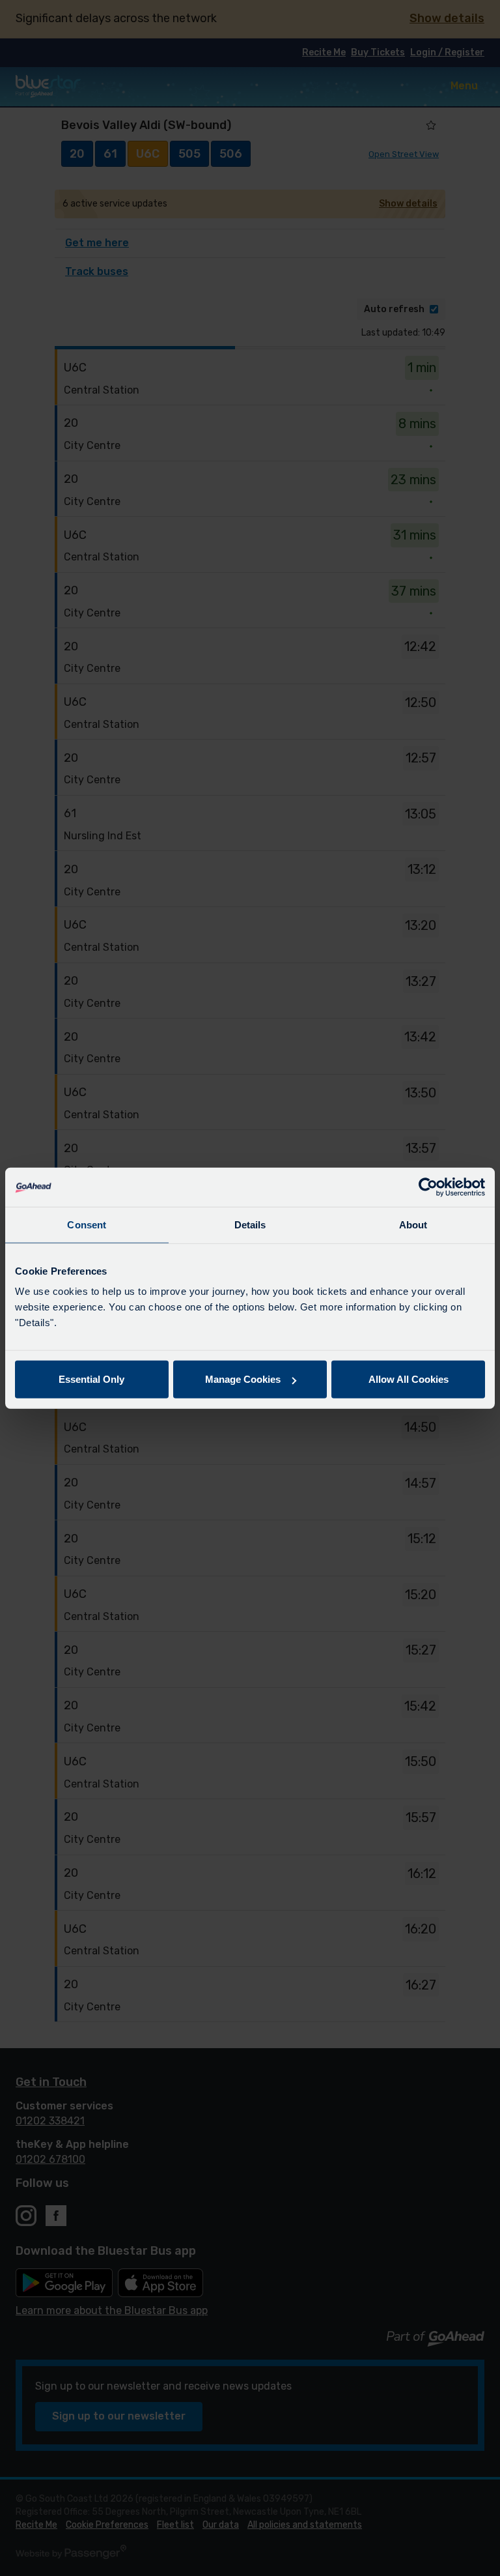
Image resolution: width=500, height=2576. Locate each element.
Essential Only (91, 1379)
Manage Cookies (243, 1379)
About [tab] (413, 1224)
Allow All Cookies (409, 1379)
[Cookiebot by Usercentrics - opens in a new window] (428, 1187)
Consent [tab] (87, 1224)
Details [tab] (250, 1224)
